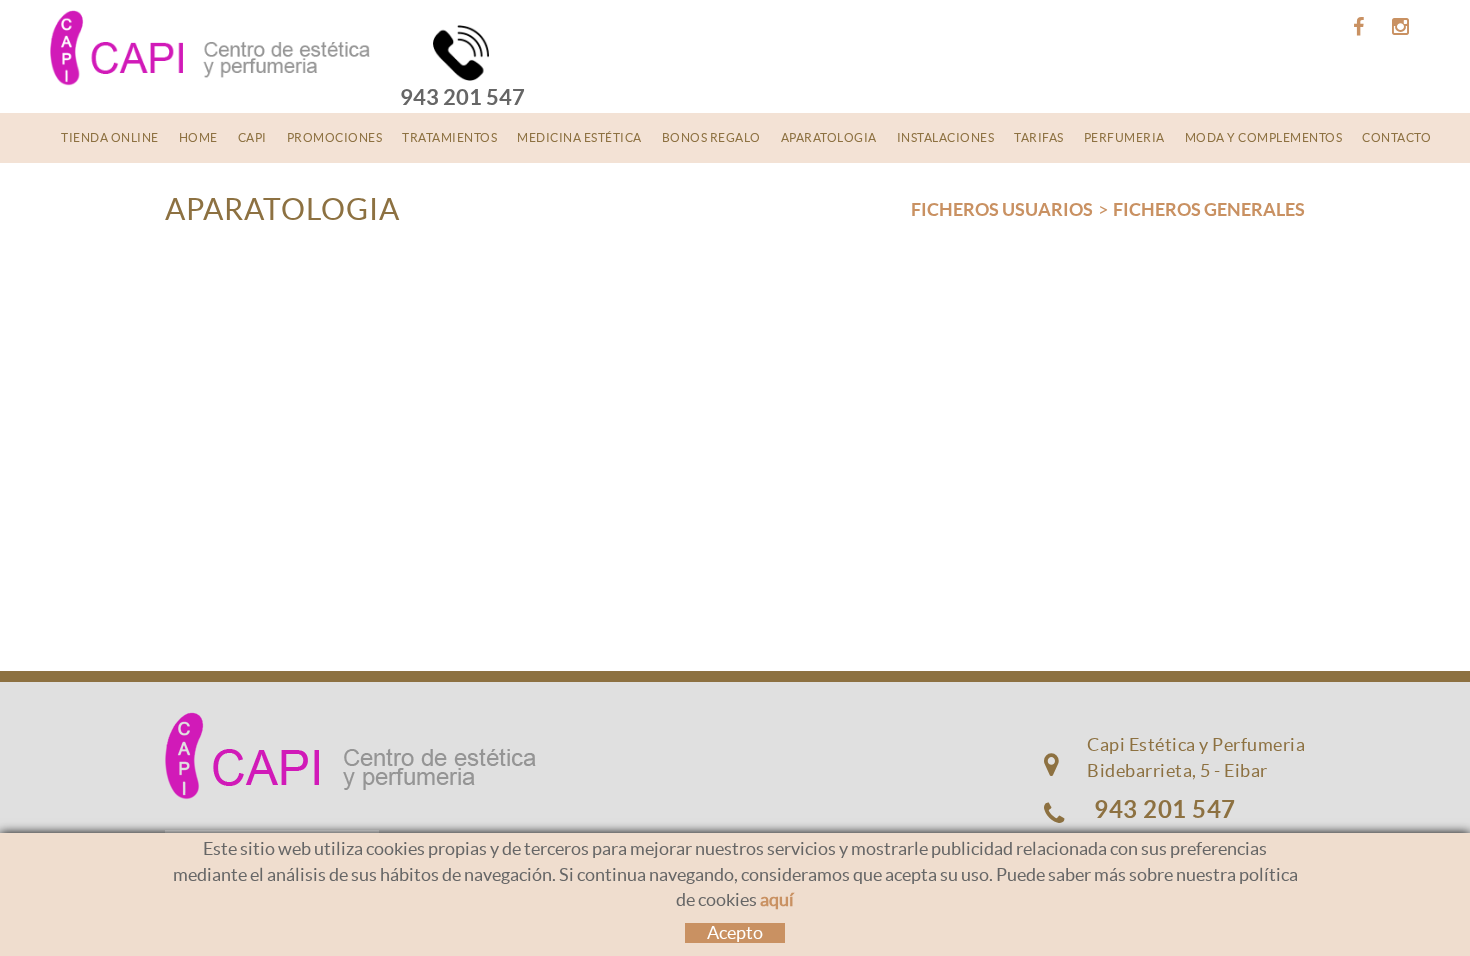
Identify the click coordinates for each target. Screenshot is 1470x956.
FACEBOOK (1356, 27)
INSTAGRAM (1398, 27)
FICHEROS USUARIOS (1002, 209)
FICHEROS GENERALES (1209, 209)
